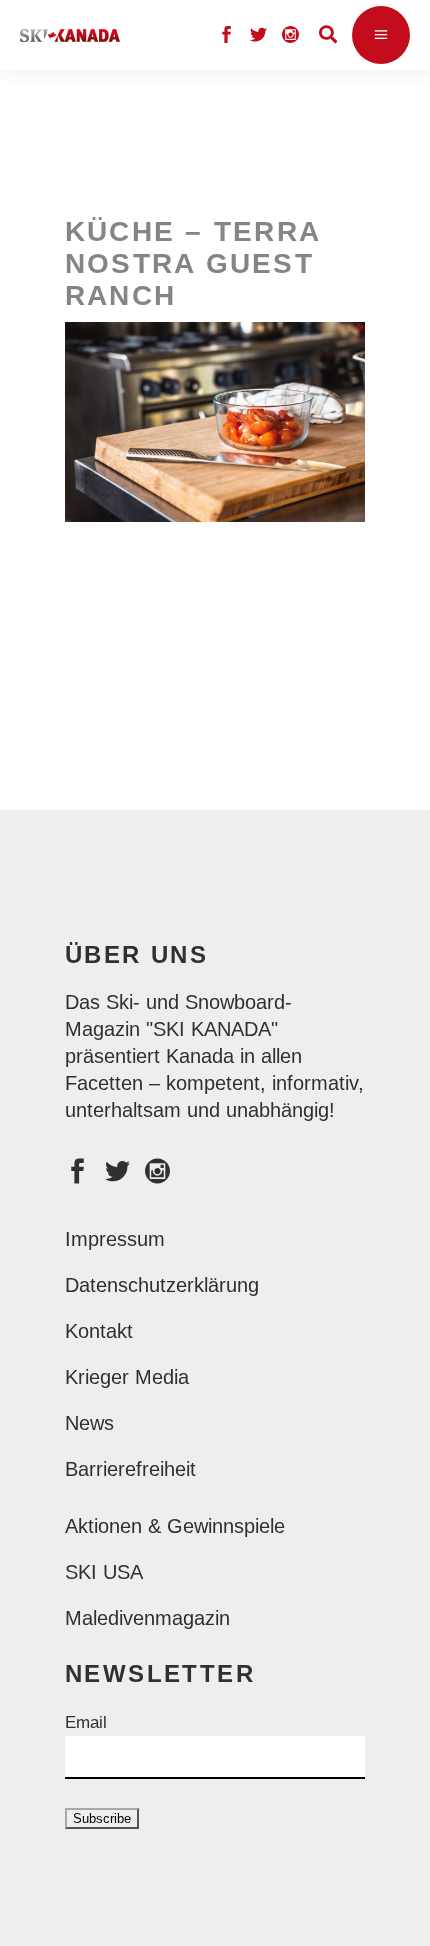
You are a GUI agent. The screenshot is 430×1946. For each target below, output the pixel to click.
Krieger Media (127, 1377)
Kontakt (99, 1331)
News (89, 1423)
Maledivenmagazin (147, 1618)
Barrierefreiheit (130, 1469)
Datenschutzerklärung (162, 1285)
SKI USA (104, 1572)
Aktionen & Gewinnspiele (175, 1526)
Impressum (115, 1239)
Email (86, 1722)
